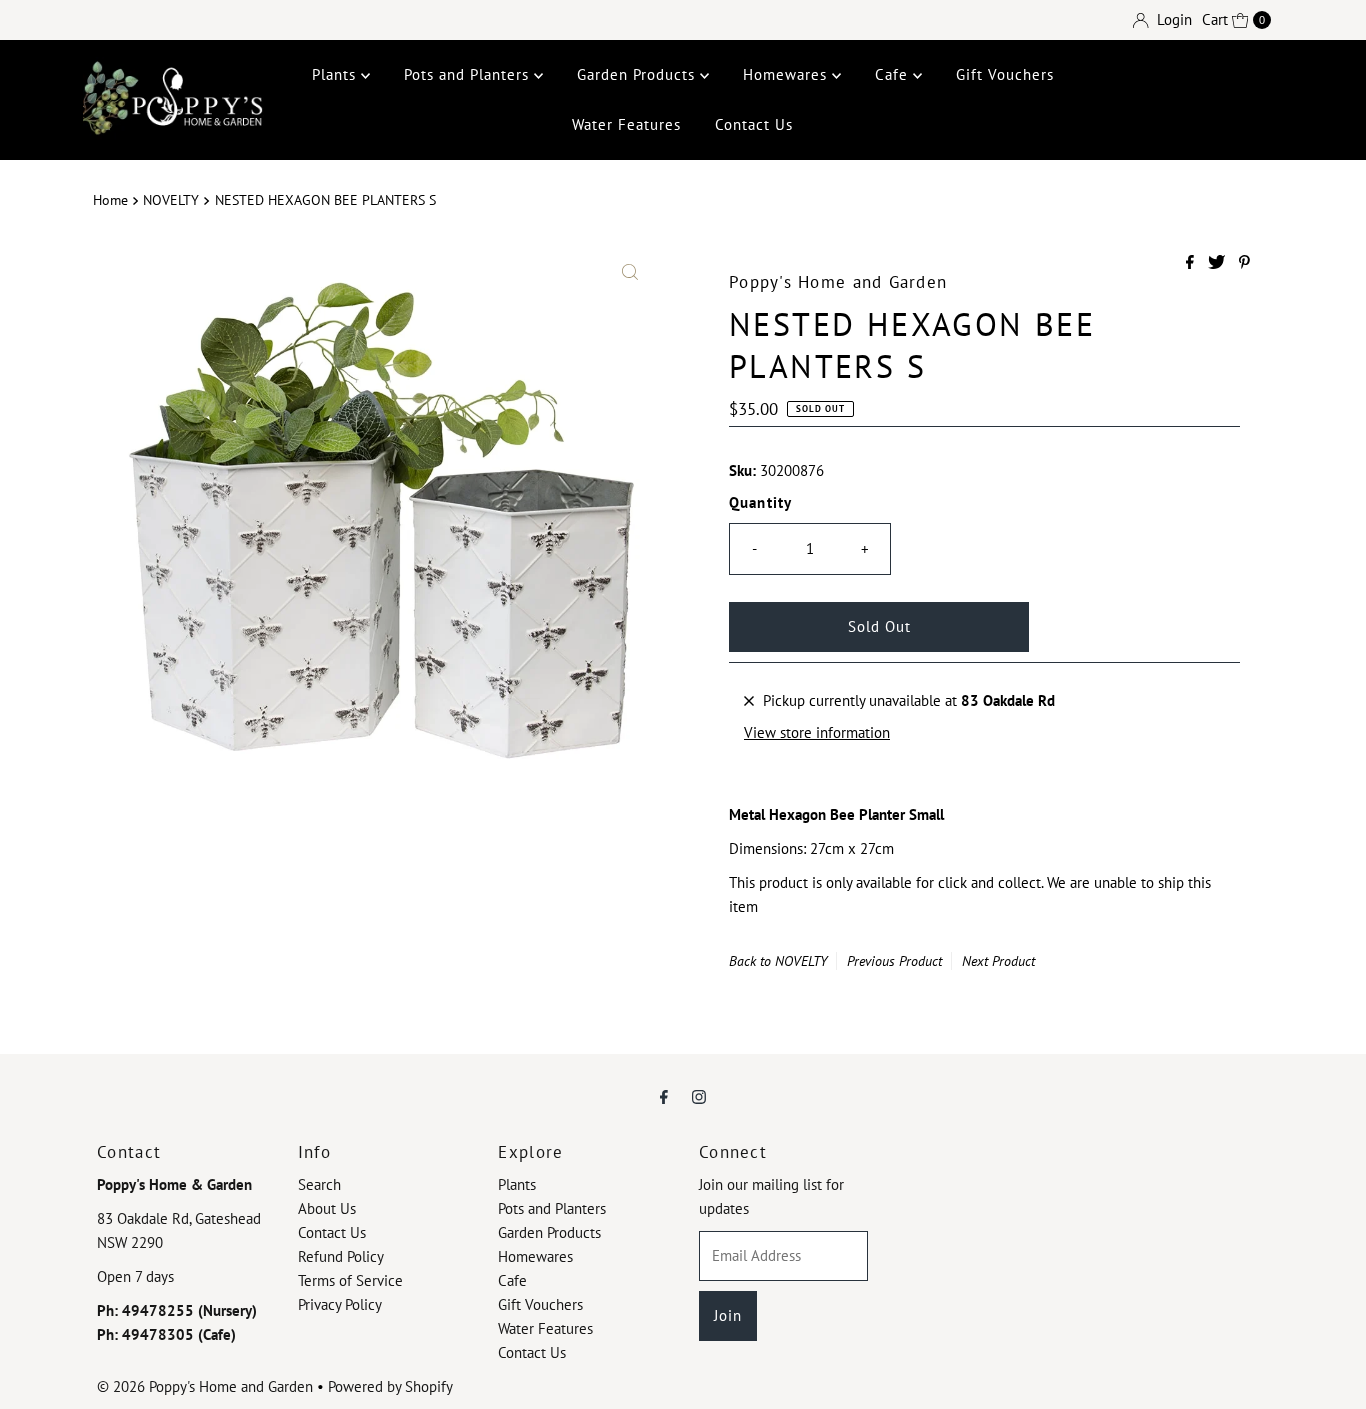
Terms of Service (350, 1280)
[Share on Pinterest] (1244, 263)
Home (110, 200)
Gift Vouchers (1005, 74)
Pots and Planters (469, 74)
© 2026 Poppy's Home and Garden (205, 1386)
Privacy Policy (340, 1304)
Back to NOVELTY (778, 961)
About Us (327, 1208)
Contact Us (754, 124)
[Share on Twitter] (1218, 263)
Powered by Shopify (390, 1386)
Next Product (998, 961)
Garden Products (638, 74)
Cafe (894, 74)
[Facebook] (664, 1096)
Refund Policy (341, 1256)
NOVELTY (171, 200)
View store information (817, 732)
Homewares (787, 74)
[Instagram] (699, 1096)
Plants (336, 74)
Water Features (626, 124)
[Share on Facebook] (1192, 263)
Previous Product (894, 961)
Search (319, 1184)
